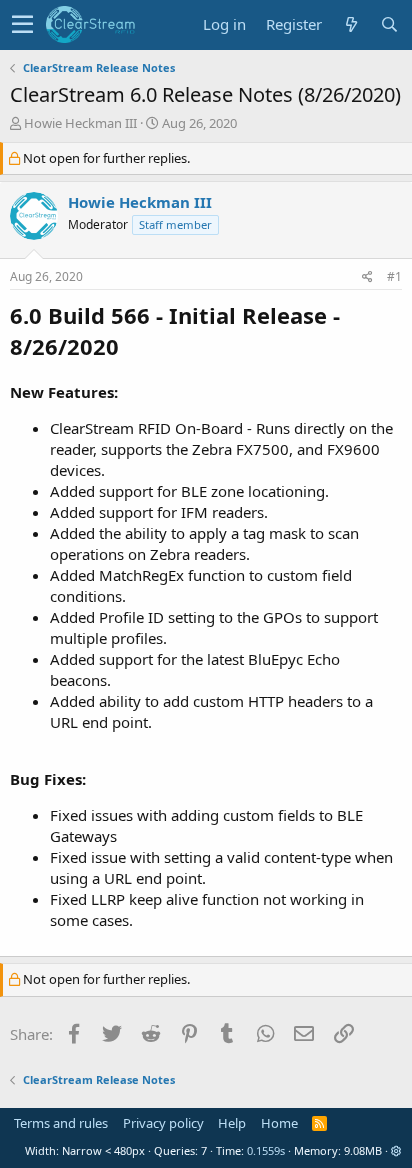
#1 (394, 276)
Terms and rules (61, 1123)
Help (232, 1123)
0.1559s (266, 1150)
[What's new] (351, 24)
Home (279, 1123)
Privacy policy (163, 1123)
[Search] (389, 24)
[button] (22, 25)
